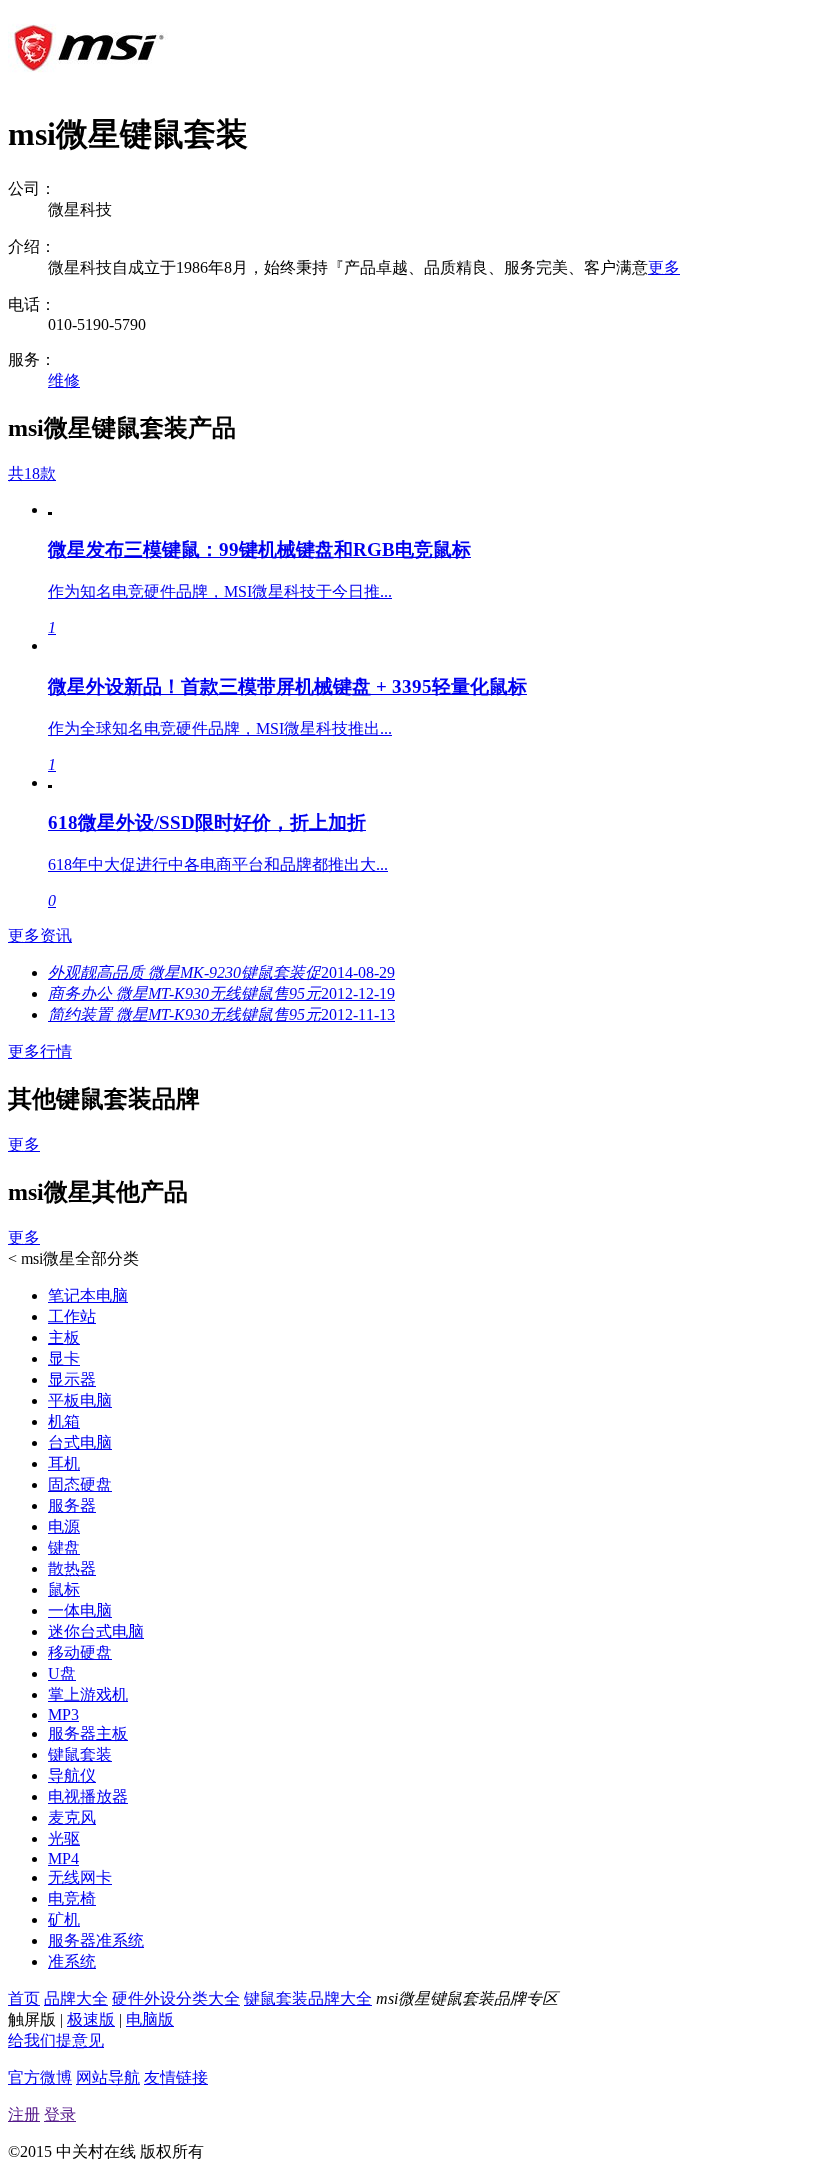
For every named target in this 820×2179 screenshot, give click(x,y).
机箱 (64, 1421)
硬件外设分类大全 (176, 1998)
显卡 (64, 1358)
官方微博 (40, 2077)
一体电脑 (80, 1610)
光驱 (64, 1838)
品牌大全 (76, 1998)
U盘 (62, 1673)
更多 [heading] (24, 1144)
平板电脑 (80, 1400)
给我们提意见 (56, 2040)
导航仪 (72, 1775)
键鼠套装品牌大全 (308, 1998)
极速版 (91, 2019)
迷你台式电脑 (96, 1631)
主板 (64, 1337)
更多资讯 (40, 935)
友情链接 (176, 2077)
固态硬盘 (80, 1484)
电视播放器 (88, 1796)
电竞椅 (72, 1898)
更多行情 (40, 1051)
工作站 (72, 1316)
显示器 (72, 1379)
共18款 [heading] (32, 473)
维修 (64, 380)
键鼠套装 (80, 1754)
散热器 (72, 1568)
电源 (64, 1526)
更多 (664, 267)
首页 (24, 1998)
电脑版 (150, 2019)
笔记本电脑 (88, 1295)
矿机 (64, 1919)
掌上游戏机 (88, 1694)
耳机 (64, 1463)
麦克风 (72, 1817)
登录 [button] (60, 2114)
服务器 (72, 1505)
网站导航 (108, 2077)
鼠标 (64, 1589)
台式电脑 (80, 1442)
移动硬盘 (80, 1652)
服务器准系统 (96, 1940)
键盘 (64, 1547)
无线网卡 (80, 1877)
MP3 (63, 1714)
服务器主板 (88, 1733)
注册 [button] (24, 2114)
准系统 (72, 1961)
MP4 (63, 1858)
